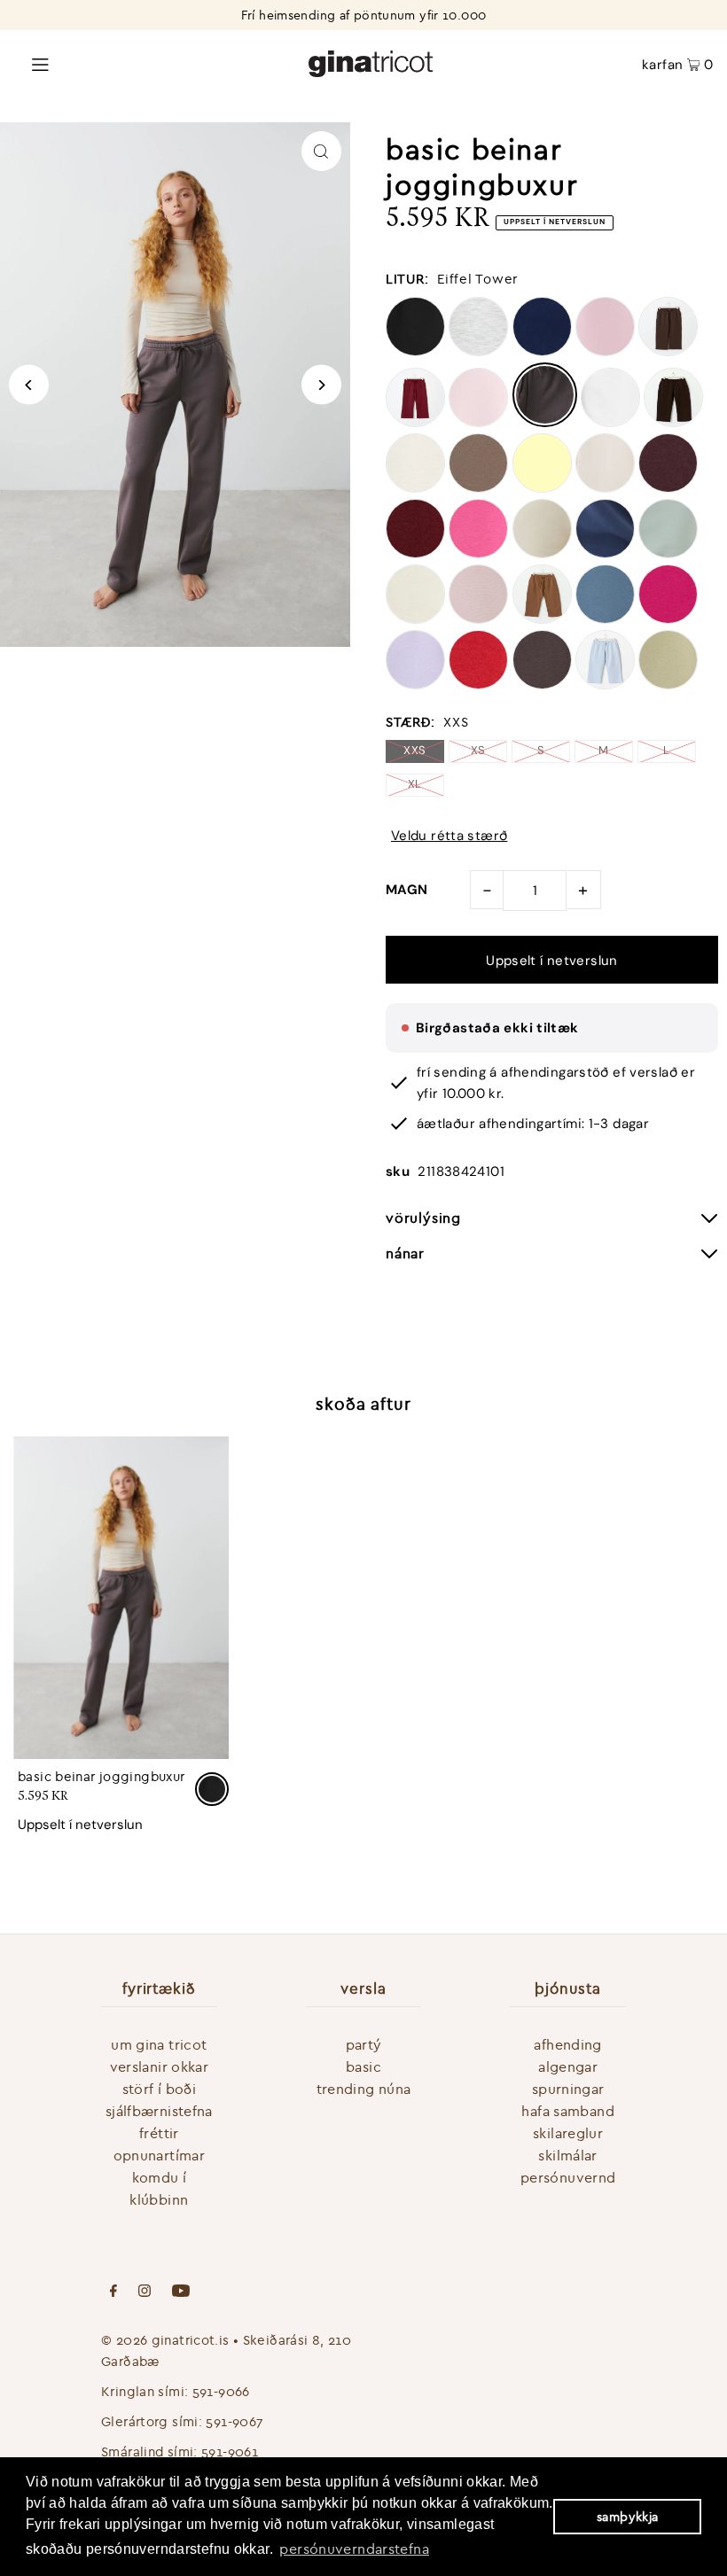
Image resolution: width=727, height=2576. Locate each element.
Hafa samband (568, 2111)
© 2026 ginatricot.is (165, 2340)
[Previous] (29, 385)
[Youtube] (181, 2292)
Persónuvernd (568, 2177)
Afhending (567, 2044)
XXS (414, 750)
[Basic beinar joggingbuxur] (121, 1598)
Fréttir (159, 2133)
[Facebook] (113, 2292)
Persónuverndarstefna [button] (354, 2549)
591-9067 (235, 2421)
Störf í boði (160, 2089)
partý (364, 2044)
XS (478, 750)
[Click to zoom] (321, 151)
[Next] (321, 385)
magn (407, 890)
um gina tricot (159, 2044)
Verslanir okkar (160, 2066)
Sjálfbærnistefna (159, 2111)
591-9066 (221, 2391)
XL (415, 784)
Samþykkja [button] (627, 2517)
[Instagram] (145, 2292)
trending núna (364, 2089)
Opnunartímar (160, 2155)
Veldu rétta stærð (449, 836)
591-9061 (230, 2451)
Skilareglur (568, 2133)
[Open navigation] (134, 63)
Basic (363, 2066)
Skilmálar (567, 2155)
